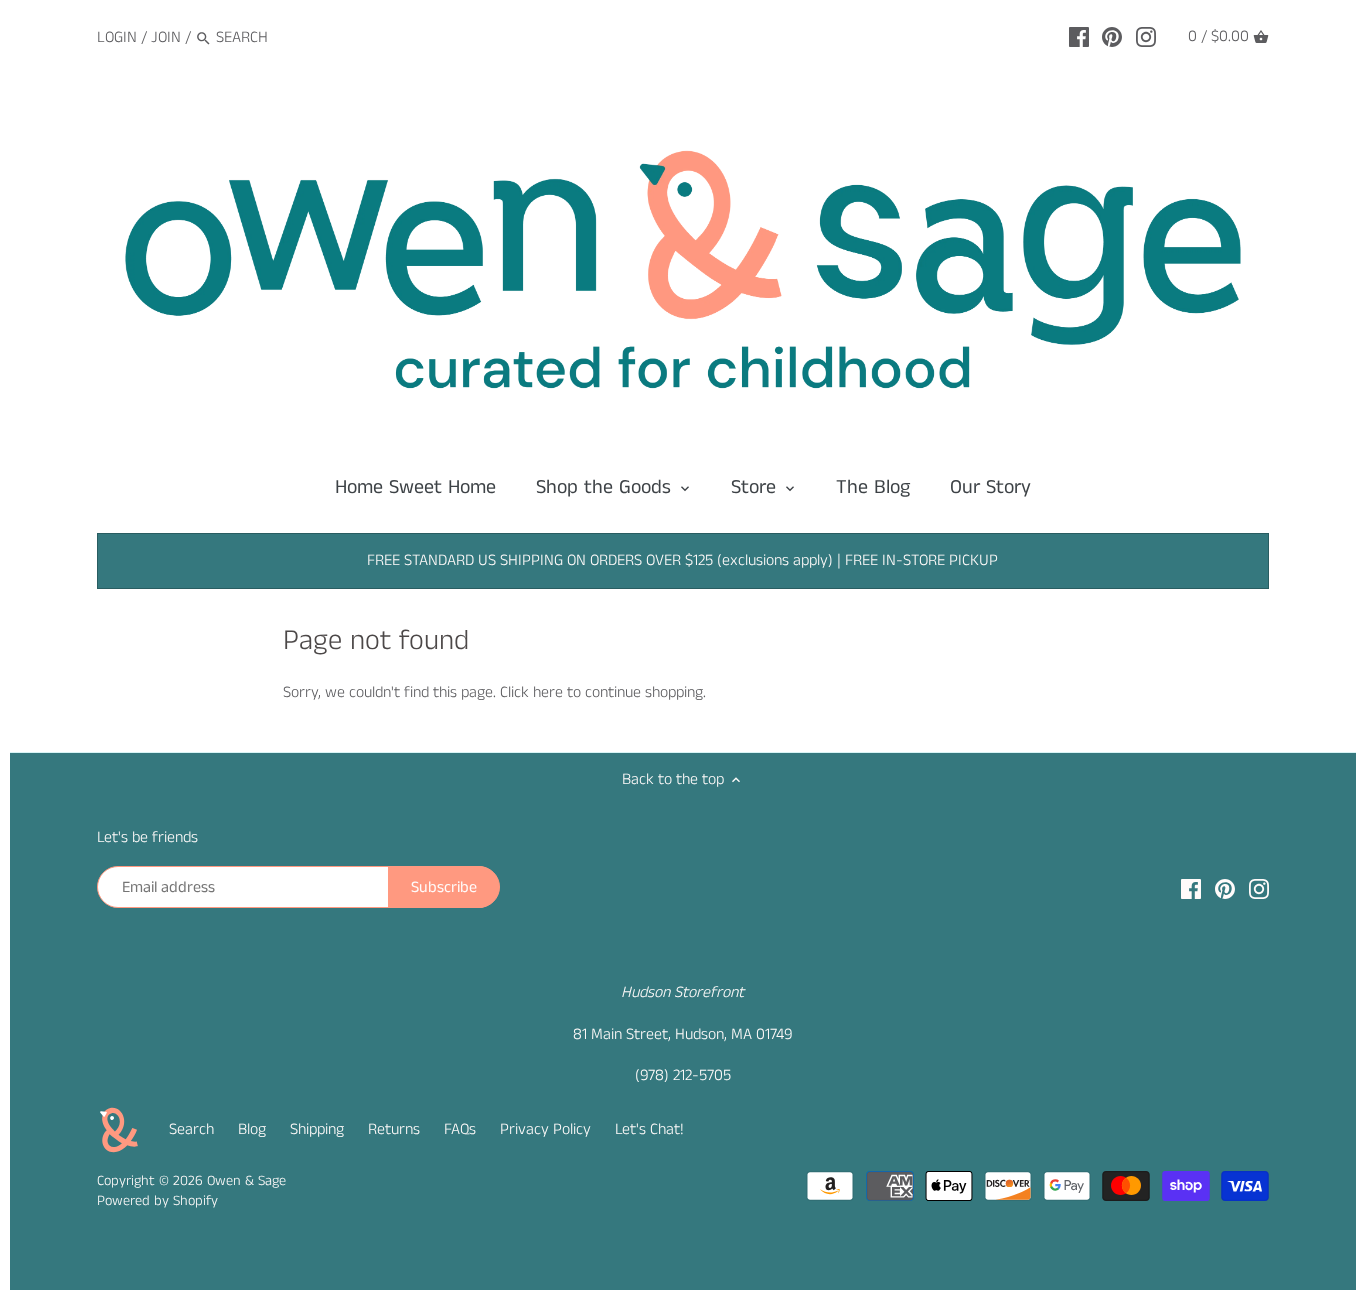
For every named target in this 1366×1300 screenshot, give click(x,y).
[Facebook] (1079, 37)
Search (191, 1129)
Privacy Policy (545, 1129)
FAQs (460, 1129)
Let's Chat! (649, 1129)
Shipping (317, 1129)
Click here (531, 692)
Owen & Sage (246, 1181)
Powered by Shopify (157, 1201)
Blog (252, 1129)
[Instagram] (1146, 37)
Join (166, 37)
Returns (394, 1129)
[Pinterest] (1112, 37)
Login (117, 37)
